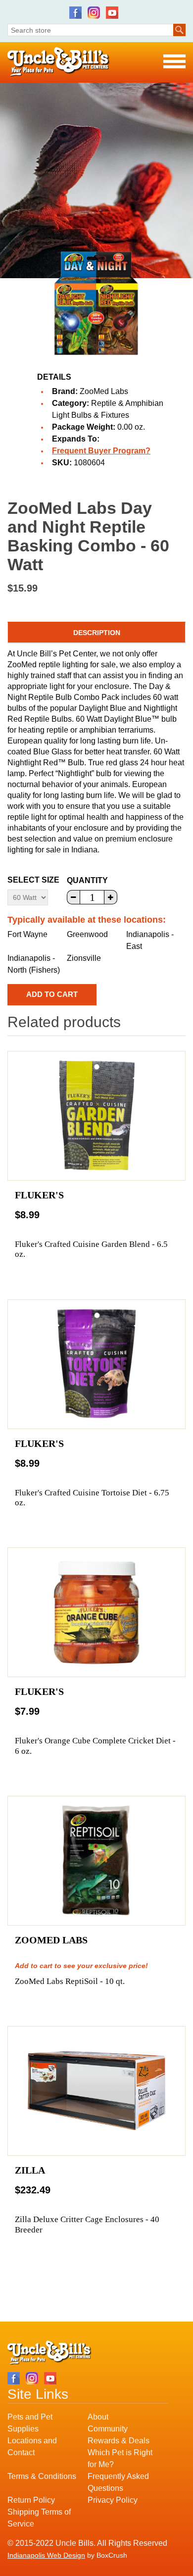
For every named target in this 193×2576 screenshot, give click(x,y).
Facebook (75, 13)
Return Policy (31, 2500)
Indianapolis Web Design (46, 2555)
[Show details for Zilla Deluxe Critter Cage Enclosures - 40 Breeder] (96, 2091)
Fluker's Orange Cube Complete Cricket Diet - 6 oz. (95, 1746)
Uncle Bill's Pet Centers (59, 62)
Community (108, 2429)
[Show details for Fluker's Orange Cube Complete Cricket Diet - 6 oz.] (96, 1612)
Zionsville (84, 958)
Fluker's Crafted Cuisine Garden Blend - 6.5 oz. (91, 1249)
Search (179, 30)
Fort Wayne (27, 934)
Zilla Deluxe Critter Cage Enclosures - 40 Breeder (87, 2224)
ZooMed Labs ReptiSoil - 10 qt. (70, 1981)
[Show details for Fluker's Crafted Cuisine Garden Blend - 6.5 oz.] (96, 1116)
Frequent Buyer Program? (101, 451)
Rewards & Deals (119, 2441)
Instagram (94, 13)
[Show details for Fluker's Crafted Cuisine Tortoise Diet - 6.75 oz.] (96, 1364)
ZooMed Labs (104, 391)
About (98, 2417)
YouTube (112, 13)
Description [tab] (97, 633)
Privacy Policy (113, 2500)
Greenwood (87, 934)
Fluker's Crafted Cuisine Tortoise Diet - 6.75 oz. (92, 1498)
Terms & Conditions (42, 2476)
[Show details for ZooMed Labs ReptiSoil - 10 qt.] (96, 1861)
